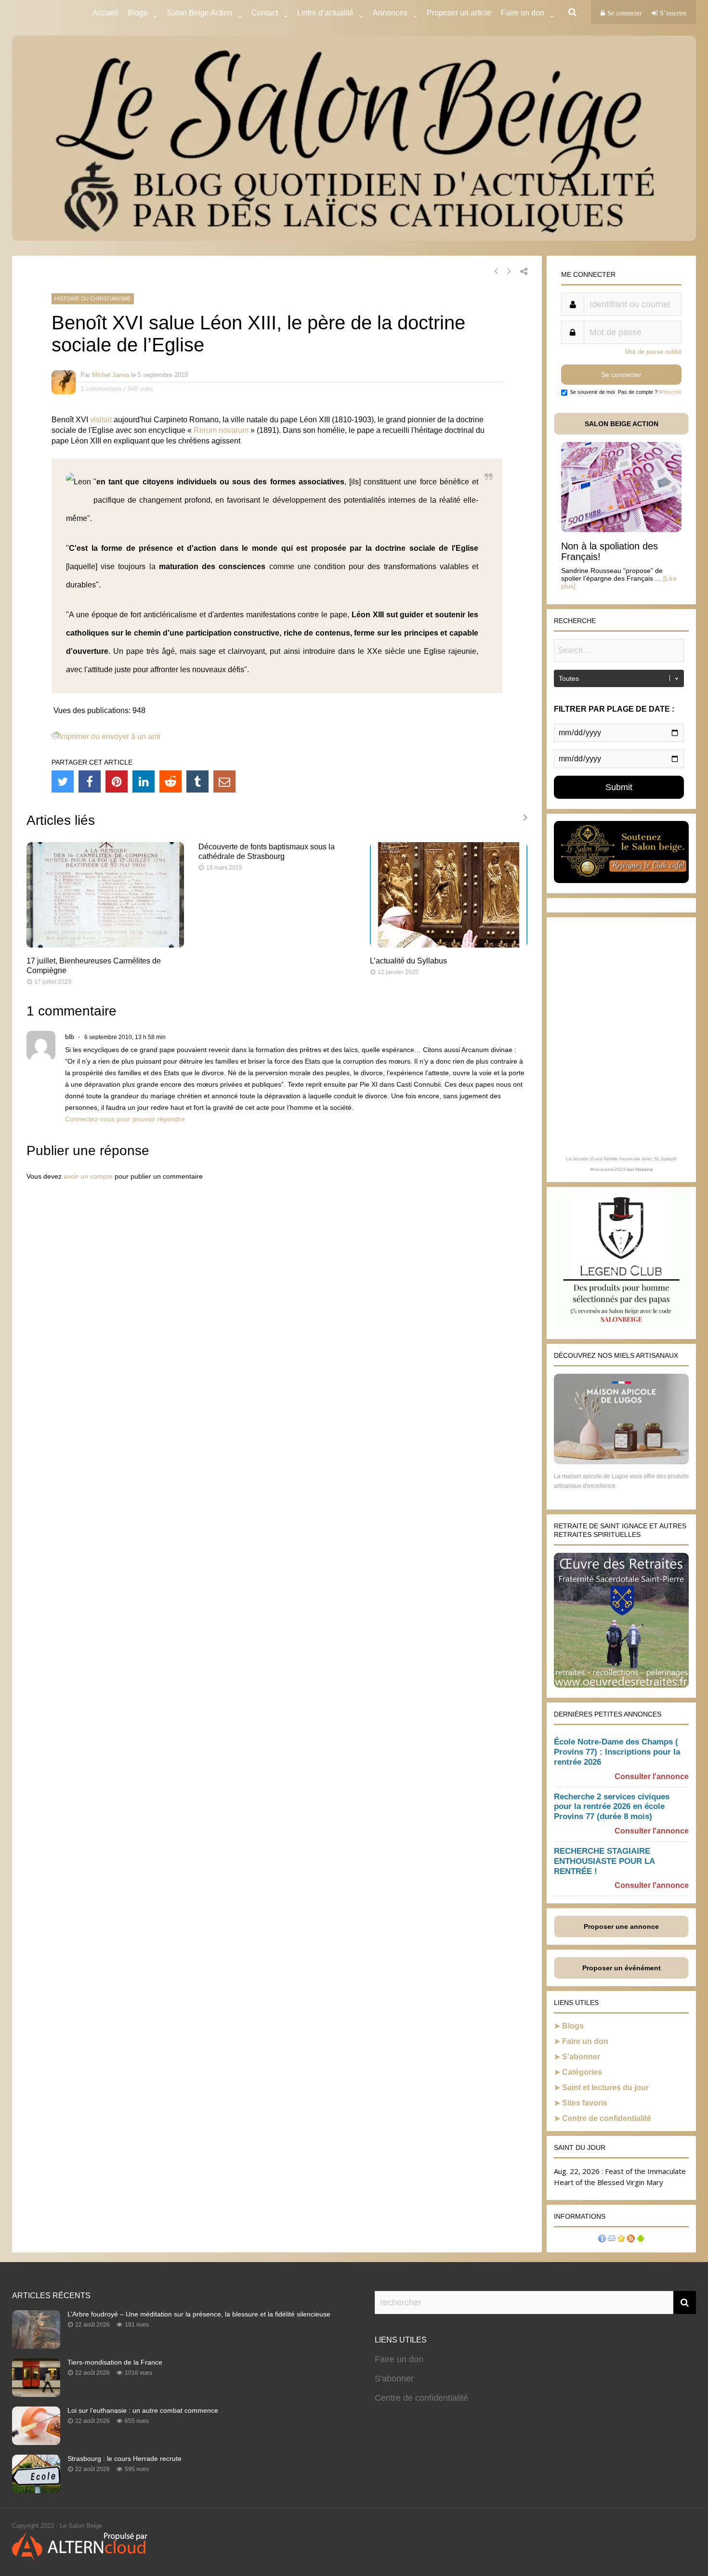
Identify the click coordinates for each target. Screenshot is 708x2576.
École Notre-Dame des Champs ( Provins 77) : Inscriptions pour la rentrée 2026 (617, 1752)
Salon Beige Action (199, 13)
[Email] (224, 781)
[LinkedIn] (144, 781)
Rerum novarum (221, 430)
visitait (101, 420)
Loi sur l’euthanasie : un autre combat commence (143, 2410)
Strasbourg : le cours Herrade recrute (125, 2459)
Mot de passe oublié (653, 352)
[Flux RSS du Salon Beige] (631, 2240)
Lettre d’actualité (325, 13)
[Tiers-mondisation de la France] (36, 2394)
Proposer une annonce (621, 1926)
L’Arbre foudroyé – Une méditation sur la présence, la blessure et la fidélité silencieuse (199, 2314)
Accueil (105, 13)
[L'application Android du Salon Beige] (641, 2240)
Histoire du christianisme (93, 299)
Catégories (582, 2072)
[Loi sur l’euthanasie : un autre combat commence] (36, 2442)
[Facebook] (90, 781)
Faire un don (585, 2041)
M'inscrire (670, 392)
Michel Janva (111, 375)
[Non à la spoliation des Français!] (621, 529)
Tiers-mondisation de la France (115, 2362)
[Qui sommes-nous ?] (602, 2240)
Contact (265, 13)
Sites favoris (585, 2103)
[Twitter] (63, 781)
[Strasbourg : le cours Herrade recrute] (36, 2490)
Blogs (138, 13)
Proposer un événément (622, 1968)
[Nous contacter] (612, 2240)
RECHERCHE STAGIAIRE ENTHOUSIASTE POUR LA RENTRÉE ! (604, 1861)
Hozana (644, 1169)
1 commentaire (101, 389)
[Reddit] (170, 781)
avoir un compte (88, 1176)
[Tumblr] (197, 781)
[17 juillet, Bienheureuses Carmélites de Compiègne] (105, 945)
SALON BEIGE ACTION (622, 424)
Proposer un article (459, 13)
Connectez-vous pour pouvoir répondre (125, 1119)
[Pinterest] (117, 781)
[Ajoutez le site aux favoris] (621, 2240)
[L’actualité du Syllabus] (449, 945)
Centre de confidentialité (607, 2118)
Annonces (390, 13)
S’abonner (581, 2057)
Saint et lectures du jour (605, 2088)
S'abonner (394, 2379)
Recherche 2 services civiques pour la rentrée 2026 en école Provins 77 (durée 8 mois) (612, 1807)
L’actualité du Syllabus (408, 961)
